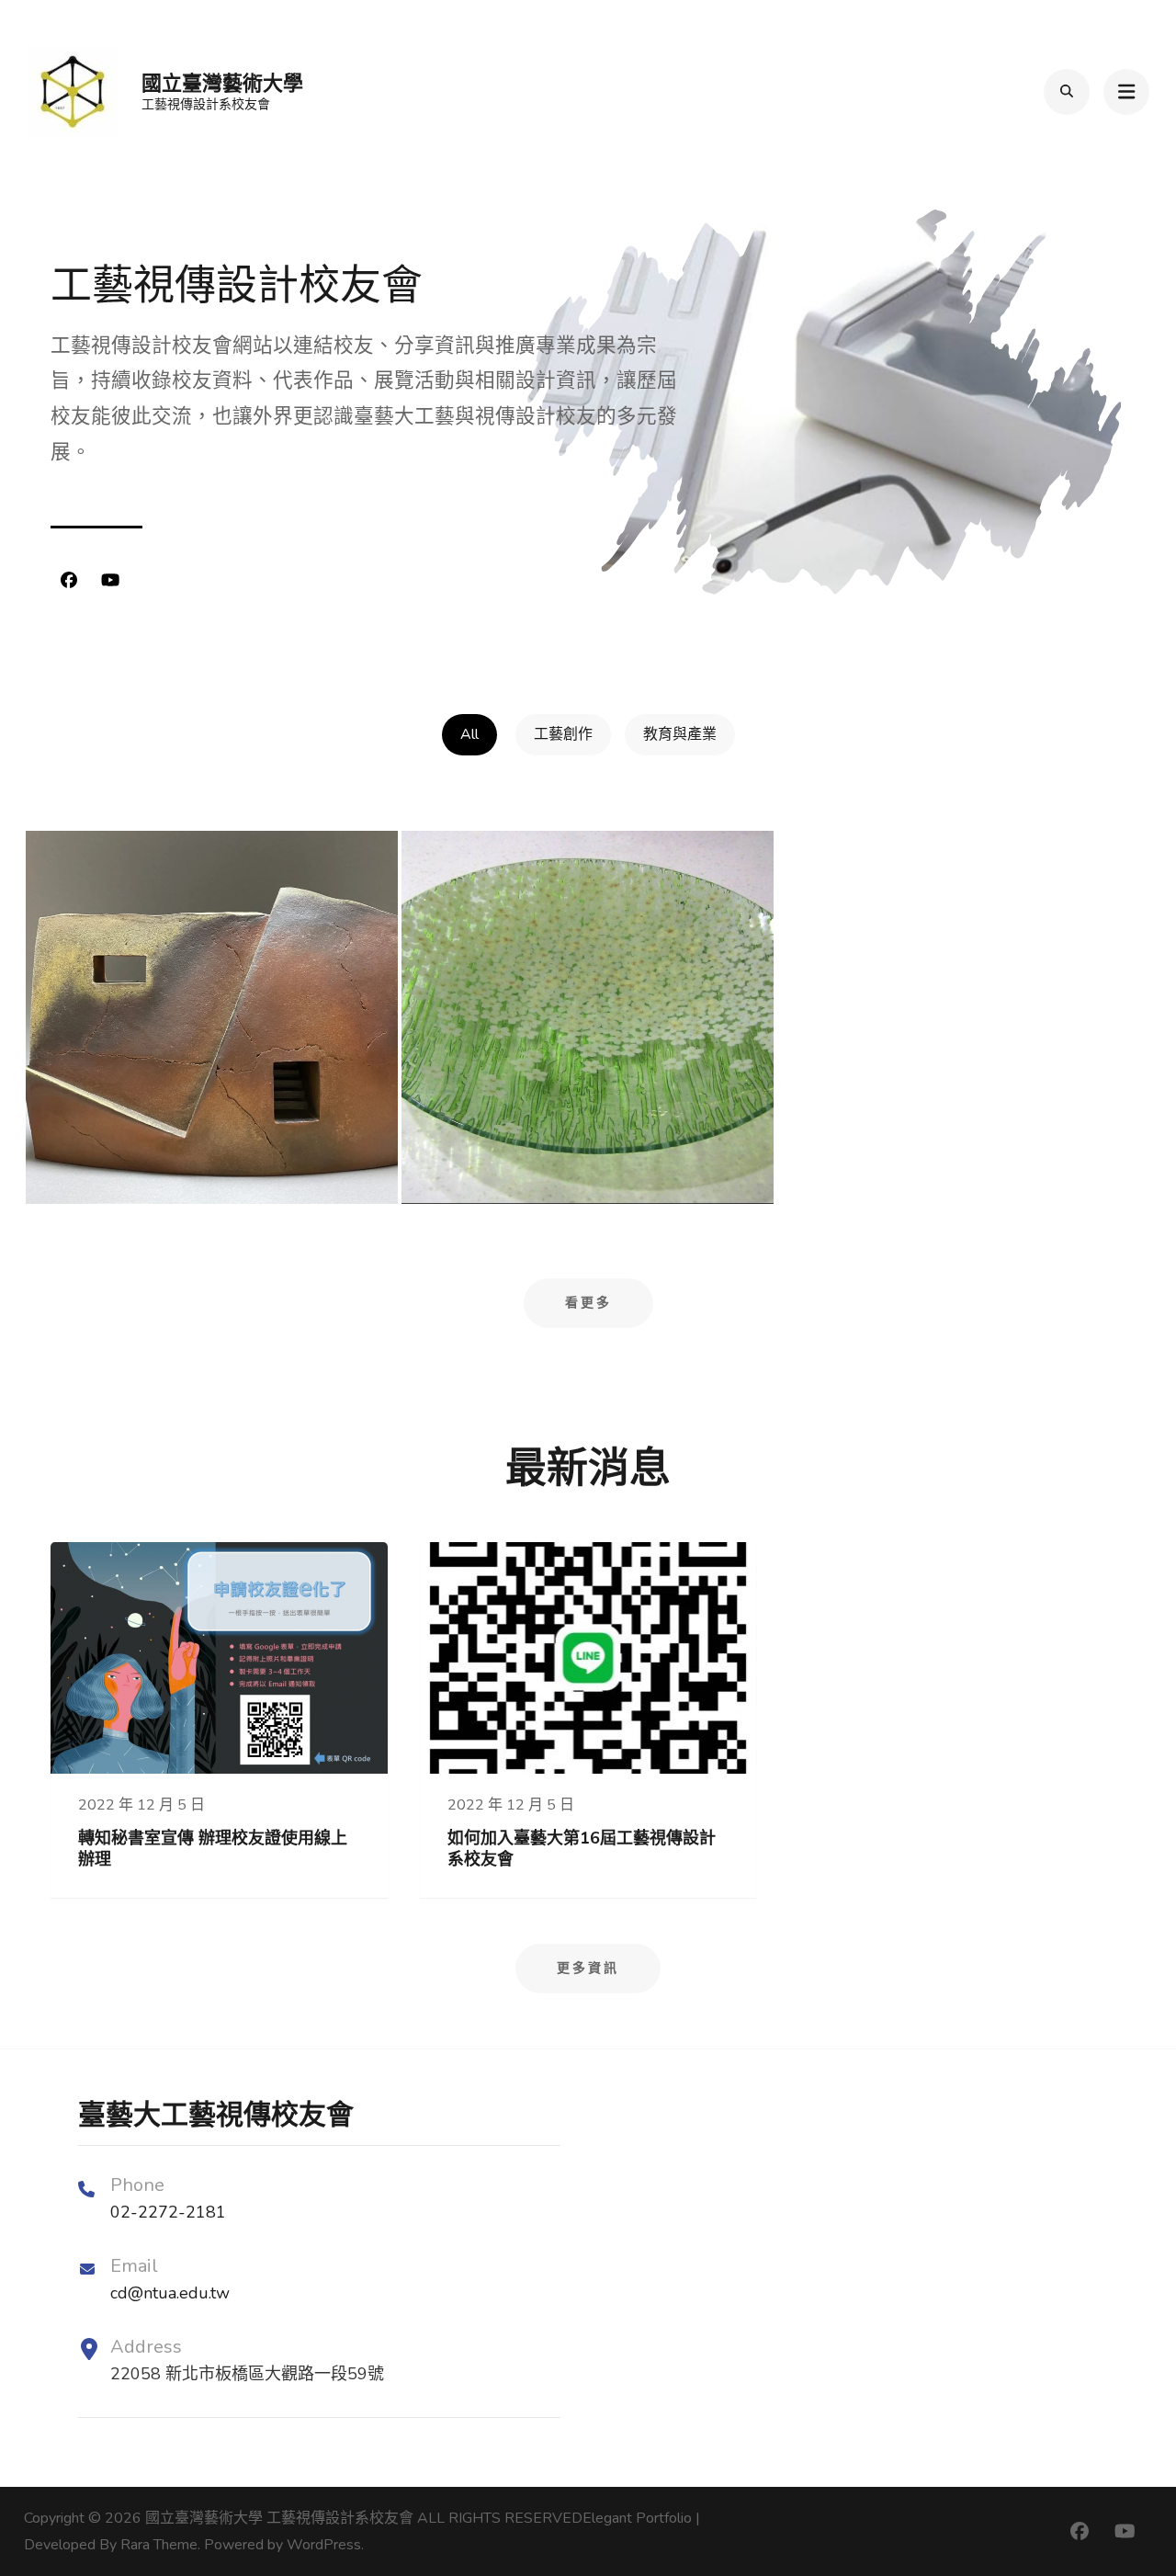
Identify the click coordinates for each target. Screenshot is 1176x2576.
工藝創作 (563, 734)
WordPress (324, 2545)
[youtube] (110, 581)
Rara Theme (159, 2545)
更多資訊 (588, 1968)
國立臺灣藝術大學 (222, 83)
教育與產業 (680, 734)
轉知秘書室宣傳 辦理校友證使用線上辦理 (213, 1849)
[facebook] (69, 581)
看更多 (588, 1303)
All (469, 734)
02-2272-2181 (168, 2212)
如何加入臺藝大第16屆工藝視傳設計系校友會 (582, 1849)
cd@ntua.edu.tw (170, 2293)
